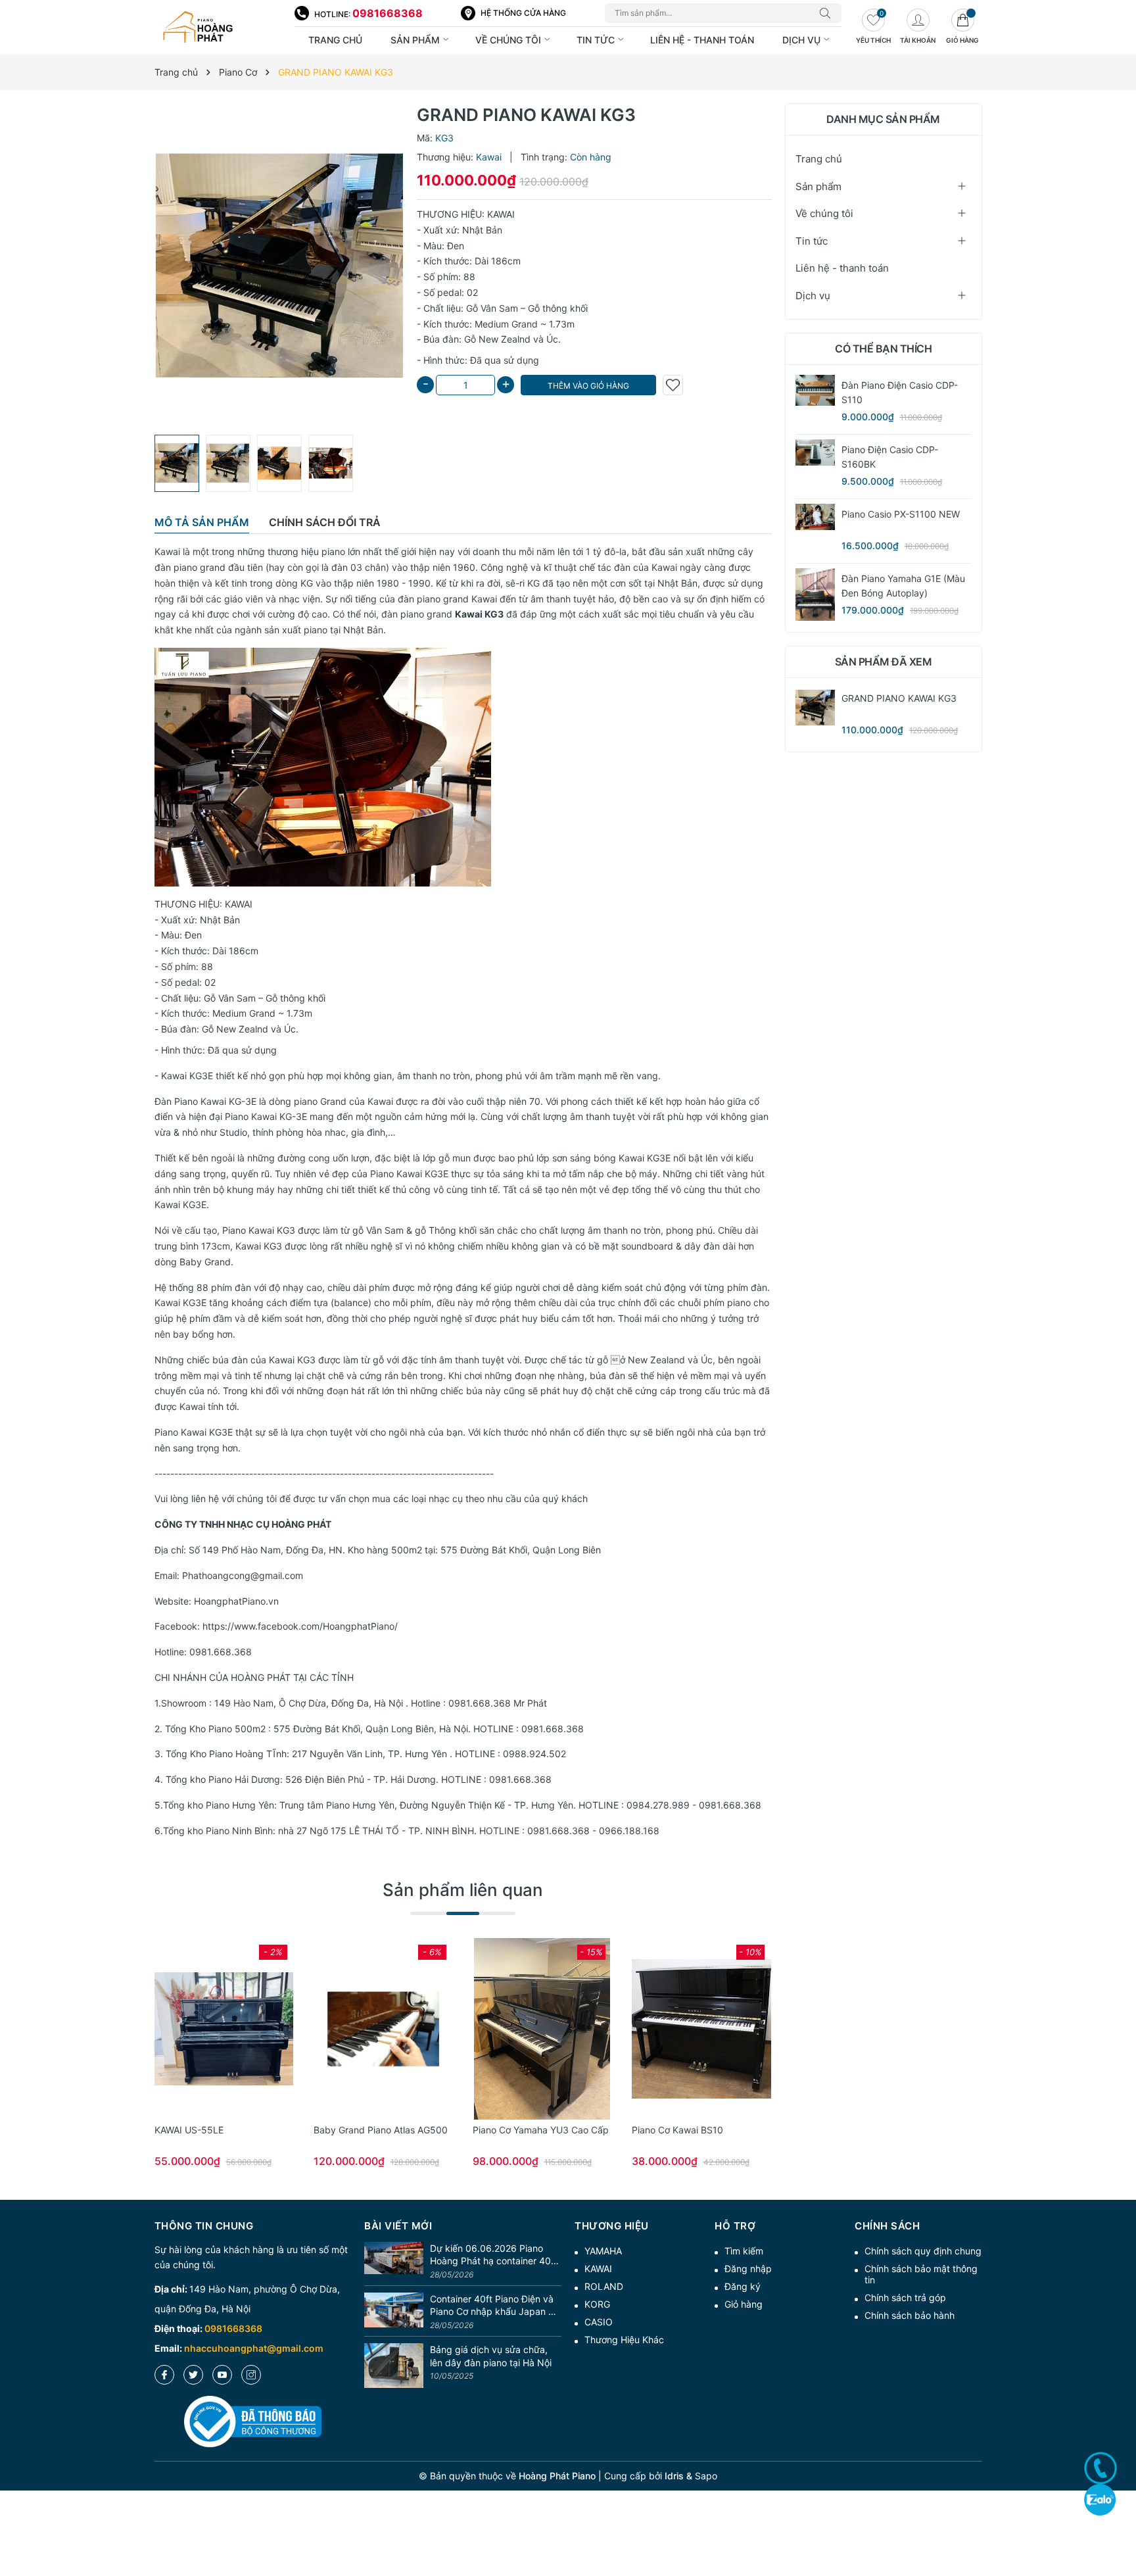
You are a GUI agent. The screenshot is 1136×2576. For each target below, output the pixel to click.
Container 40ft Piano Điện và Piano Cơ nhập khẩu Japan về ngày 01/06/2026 (494, 2306)
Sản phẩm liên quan (463, 1890)
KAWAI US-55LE (189, 2130)
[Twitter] (193, 2375)
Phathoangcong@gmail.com (243, 1575)
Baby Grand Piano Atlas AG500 (381, 2130)
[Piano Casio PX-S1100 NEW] (815, 517)
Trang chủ (335, 40)
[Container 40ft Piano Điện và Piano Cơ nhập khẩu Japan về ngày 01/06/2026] (394, 2313)
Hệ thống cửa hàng (523, 13)
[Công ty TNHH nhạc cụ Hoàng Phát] (218, 28)
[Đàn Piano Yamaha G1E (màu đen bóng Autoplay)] (815, 595)
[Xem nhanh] (224, 2029)
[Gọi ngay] (1100, 2468)
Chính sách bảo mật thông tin (921, 2274)
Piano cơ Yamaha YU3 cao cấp (541, 2130)
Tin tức (597, 40)
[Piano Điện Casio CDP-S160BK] (815, 452)
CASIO (599, 2322)
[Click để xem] (279, 266)
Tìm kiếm (744, 2251)
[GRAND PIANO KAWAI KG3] (815, 708)
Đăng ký (743, 2286)
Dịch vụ (803, 40)
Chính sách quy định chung (923, 2251)
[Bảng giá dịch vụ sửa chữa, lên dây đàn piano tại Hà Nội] (394, 2366)
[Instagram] (251, 2375)
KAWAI (598, 2269)
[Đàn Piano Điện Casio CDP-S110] (815, 390)
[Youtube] (222, 2375)
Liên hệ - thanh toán (702, 40)
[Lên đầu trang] (1121, 2518)
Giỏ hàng (744, 2304)
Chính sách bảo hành (910, 2315)
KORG (597, 2304)
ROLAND (604, 2286)
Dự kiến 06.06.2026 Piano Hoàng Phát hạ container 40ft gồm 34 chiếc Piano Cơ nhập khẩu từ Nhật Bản (494, 2255)
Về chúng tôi (509, 40)
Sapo (706, 2476)
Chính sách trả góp (905, 2297)
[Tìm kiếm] (828, 13)
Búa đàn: (442, 339)
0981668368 (388, 13)
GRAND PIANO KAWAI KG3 (899, 698)
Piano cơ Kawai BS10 (677, 2130)
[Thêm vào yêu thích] (673, 385)
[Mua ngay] (204, 2029)
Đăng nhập (748, 2269)
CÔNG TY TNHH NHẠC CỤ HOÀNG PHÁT (243, 1524)
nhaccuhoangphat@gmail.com (254, 2348)
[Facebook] (164, 2375)
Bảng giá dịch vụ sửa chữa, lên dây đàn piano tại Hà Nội (491, 2356)
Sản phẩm (416, 40)
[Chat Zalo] (1100, 2499)
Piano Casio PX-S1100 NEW (901, 514)
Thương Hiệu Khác (624, 2340)
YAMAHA (603, 2251)
